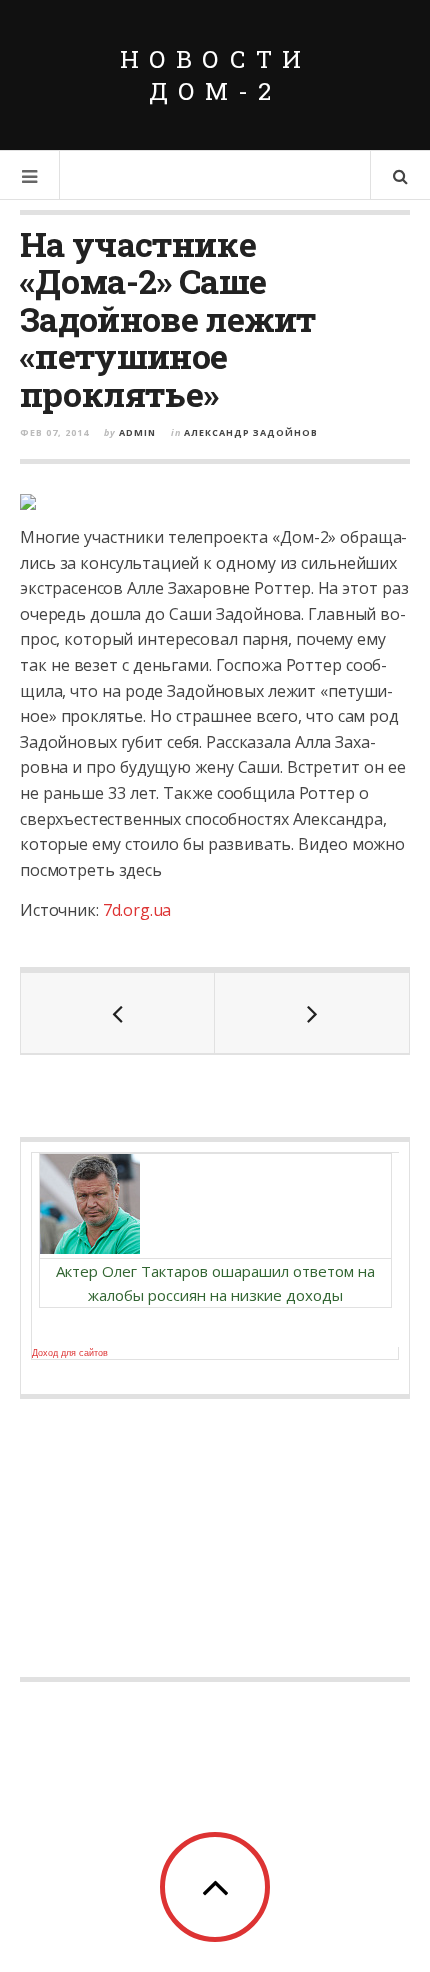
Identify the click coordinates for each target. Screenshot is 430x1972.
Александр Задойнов (251, 432)
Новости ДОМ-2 (215, 75)
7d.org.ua (137, 910)
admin (137, 432)
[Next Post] (312, 1013)
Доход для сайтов (70, 1353)
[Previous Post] (118, 1013)
